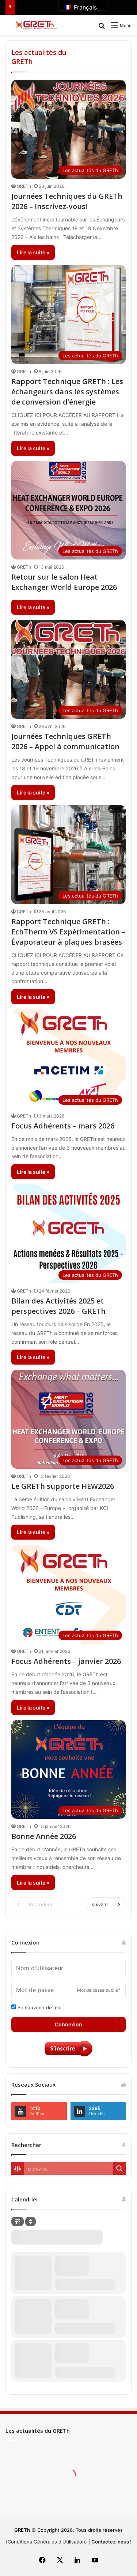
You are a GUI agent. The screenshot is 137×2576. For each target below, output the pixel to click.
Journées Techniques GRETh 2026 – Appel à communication (65, 741)
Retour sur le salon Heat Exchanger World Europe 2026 (64, 582)
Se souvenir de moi (39, 2007)
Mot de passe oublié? (99, 1990)
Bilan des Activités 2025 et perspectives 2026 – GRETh (58, 1306)
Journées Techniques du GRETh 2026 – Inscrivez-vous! (67, 201)
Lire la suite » (33, 252)
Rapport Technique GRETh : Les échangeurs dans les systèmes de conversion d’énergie (67, 392)
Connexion (68, 2024)
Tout (108, 52)
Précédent (41, 1904)
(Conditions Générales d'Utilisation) (46, 2542)
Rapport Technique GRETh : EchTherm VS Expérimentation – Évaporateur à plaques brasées (68, 932)
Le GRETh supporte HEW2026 (63, 1486)
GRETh (24, 186)
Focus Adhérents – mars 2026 (63, 1126)
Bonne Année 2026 (44, 1836)
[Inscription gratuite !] (69, 2056)
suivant (100, 1904)
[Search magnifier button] (119, 2169)
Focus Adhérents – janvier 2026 (66, 1661)
